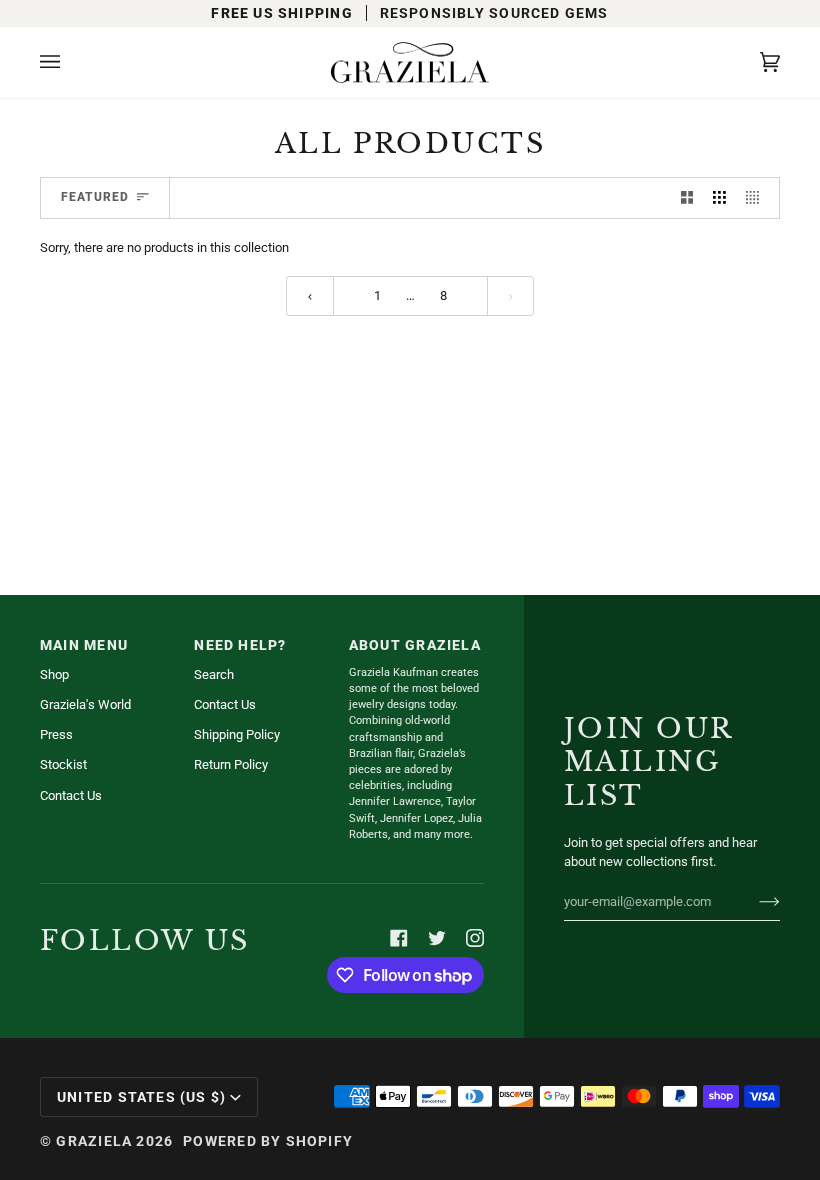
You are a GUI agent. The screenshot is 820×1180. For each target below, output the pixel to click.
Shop (54, 674)
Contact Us (71, 795)
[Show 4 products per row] (757, 198)
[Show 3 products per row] (719, 198)
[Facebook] (399, 938)
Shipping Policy (237, 734)
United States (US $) (141, 1097)
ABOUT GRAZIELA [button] (415, 645)
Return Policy (231, 764)
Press (56, 734)
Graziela (94, 1141)
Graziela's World (85, 704)
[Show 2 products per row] (687, 198)
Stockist (63, 764)
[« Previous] (310, 296)
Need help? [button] (240, 645)
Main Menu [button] (84, 645)
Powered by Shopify (268, 1141)
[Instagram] (475, 938)
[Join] (753, 901)
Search (214, 674)
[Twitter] (437, 938)
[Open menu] (70, 63)
